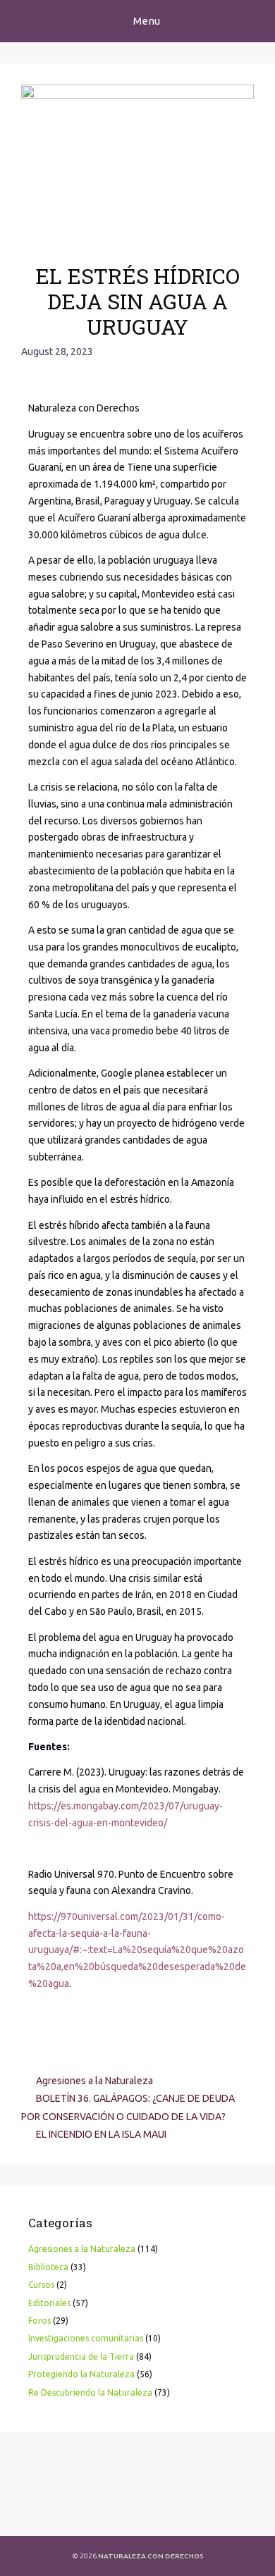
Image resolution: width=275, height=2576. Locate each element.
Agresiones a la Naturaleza (94, 2081)
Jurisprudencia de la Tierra (81, 2357)
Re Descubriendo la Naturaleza (90, 2392)
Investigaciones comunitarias (86, 2338)
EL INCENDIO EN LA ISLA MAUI (101, 2134)
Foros (39, 2321)
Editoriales (49, 2303)
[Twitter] (69, 2513)
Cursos (41, 2285)
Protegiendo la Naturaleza (81, 2374)
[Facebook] (32, 2513)
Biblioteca (48, 2267)
